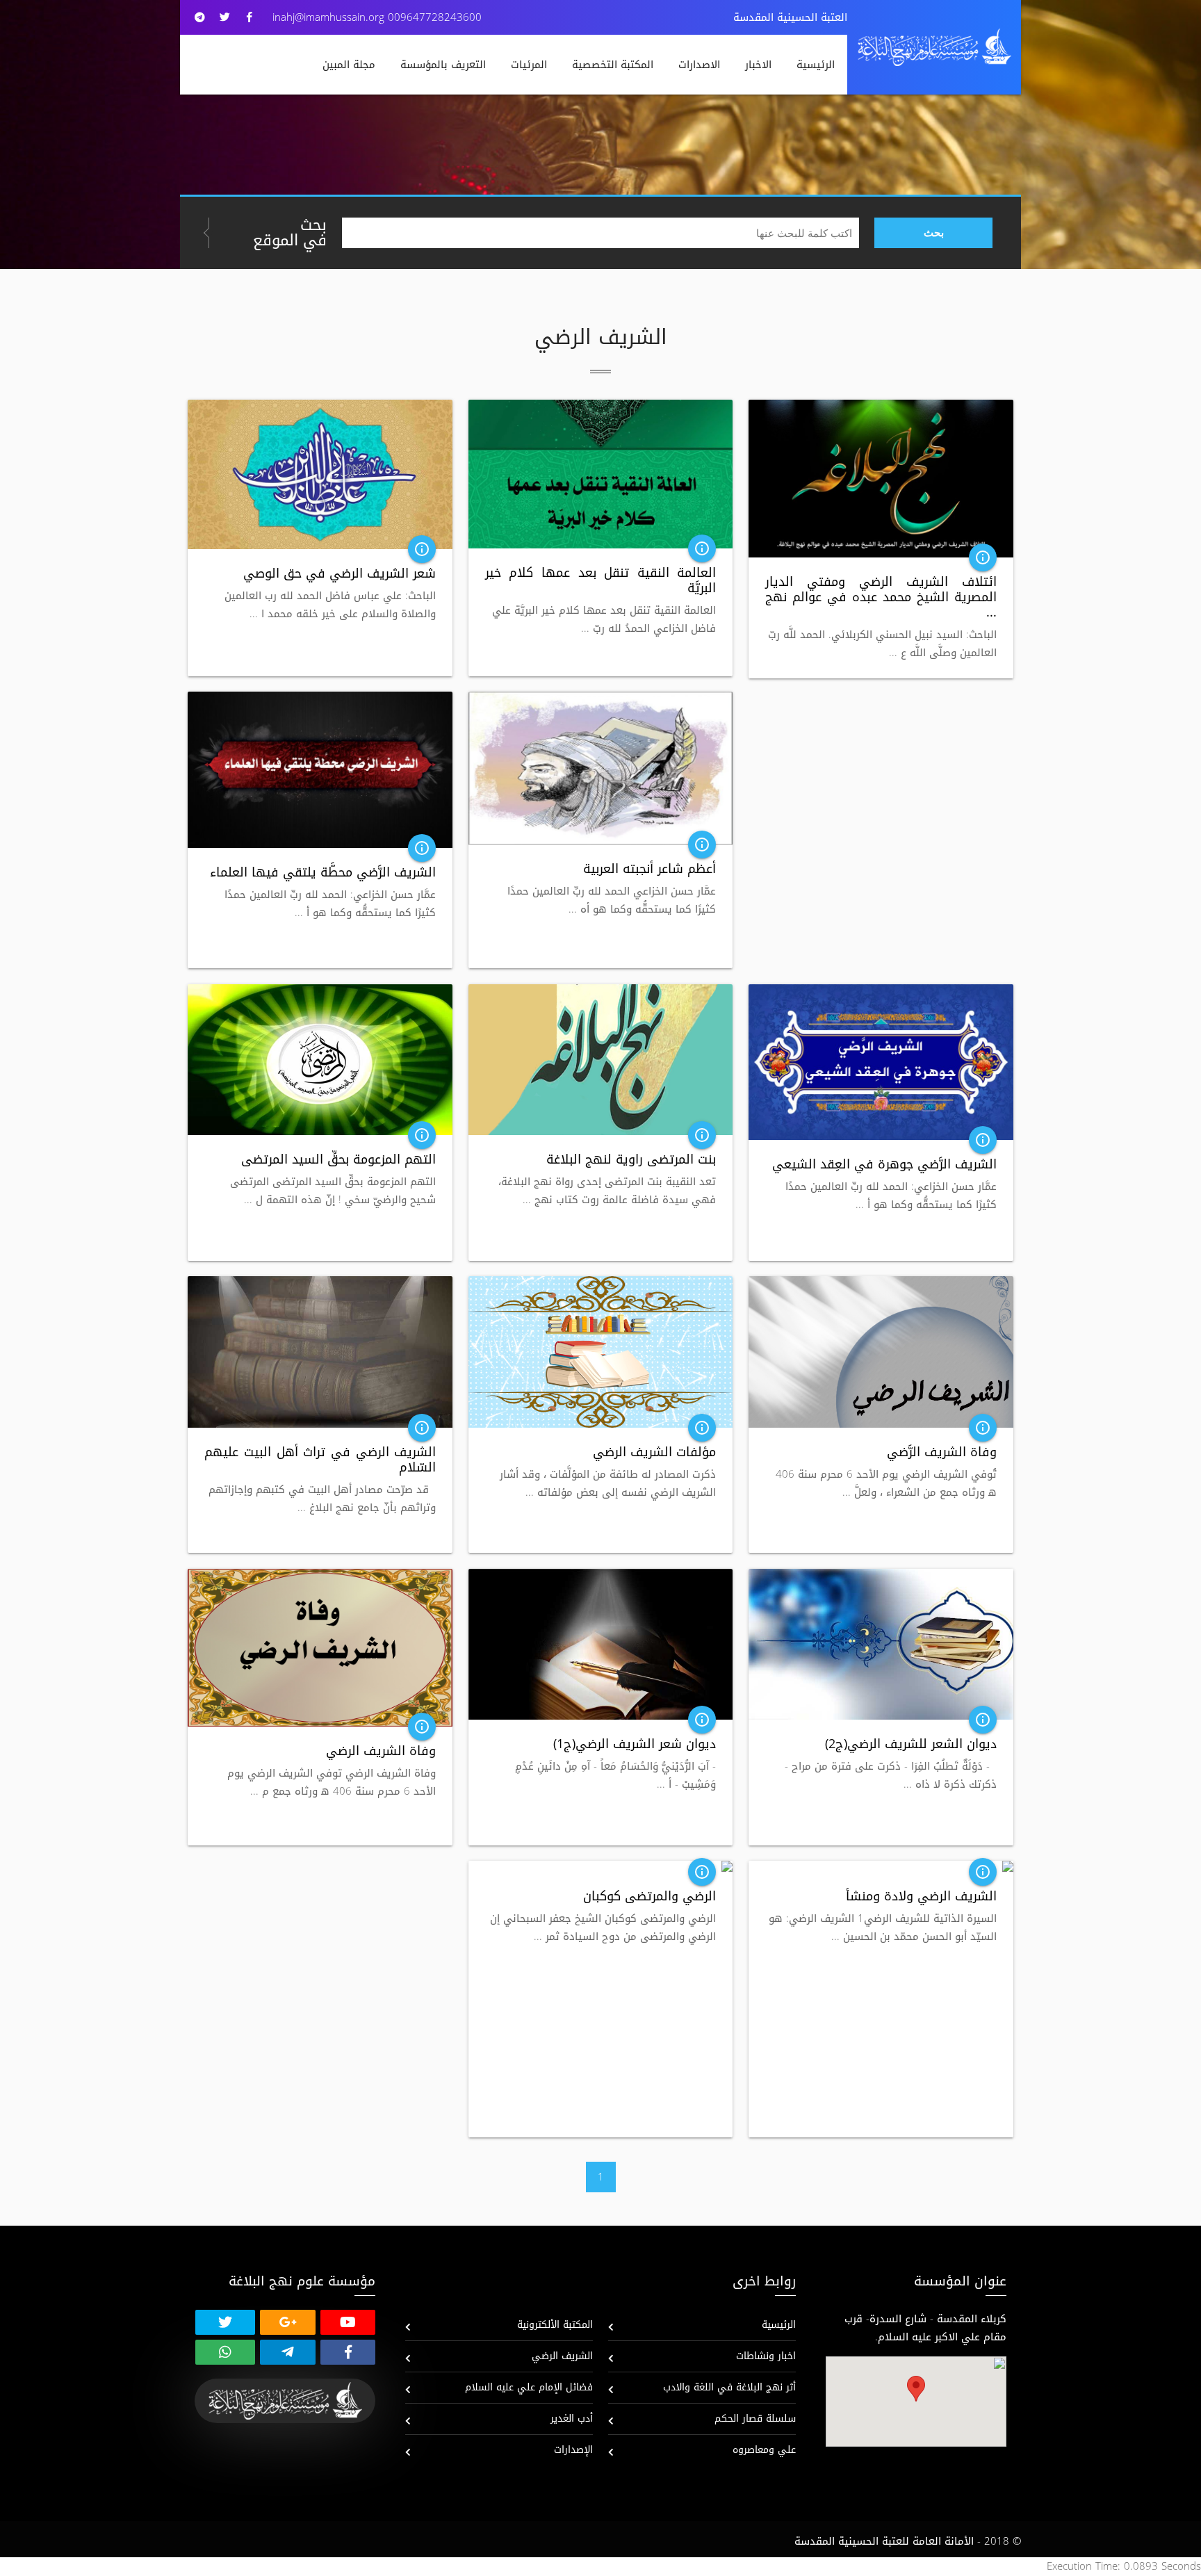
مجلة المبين (349, 65)
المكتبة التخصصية (613, 65)
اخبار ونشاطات (766, 2356)
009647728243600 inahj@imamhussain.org (377, 17)
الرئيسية (816, 65)
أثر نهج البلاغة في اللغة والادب (729, 2387)
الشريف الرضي (562, 2356)
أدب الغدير (572, 2419)
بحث (934, 233)
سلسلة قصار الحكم (755, 2419)
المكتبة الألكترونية (555, 2325)
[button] (916, 2389)
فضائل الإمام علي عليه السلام (529, 2387)
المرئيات (529, 65)
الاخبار (758, 65)
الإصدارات (573, 2450)
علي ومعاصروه (764, 2450)
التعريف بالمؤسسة (443, 65)
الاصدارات (699, 65)
